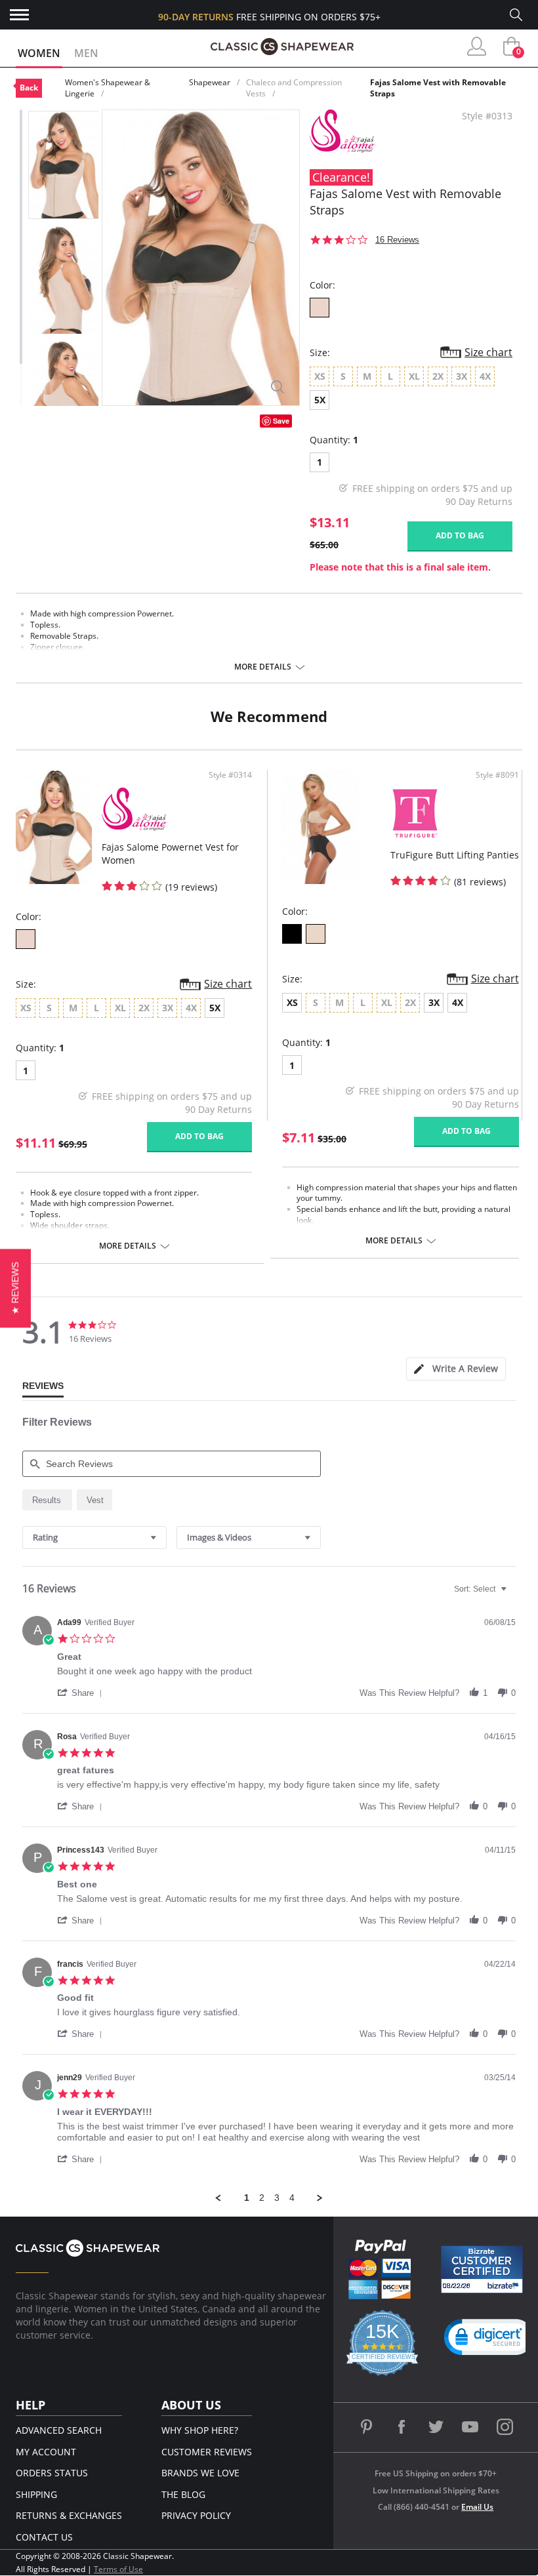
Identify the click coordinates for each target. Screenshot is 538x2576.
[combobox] (94, 1538)
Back (29, 88)
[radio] (47, 1500)
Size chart (488, 352)
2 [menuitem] (262, 2198)
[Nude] (320, 308)
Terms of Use (118, 2569)
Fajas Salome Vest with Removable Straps (438, 88)
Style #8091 (497, 775)
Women (39, 53)
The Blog (183, 2494)
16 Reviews (397, 240)
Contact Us (44, 2537)
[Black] (292, 934)
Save (281, 421)
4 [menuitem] (292, 2198)
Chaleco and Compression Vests (294, 88)
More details (263, 667)
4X (458, 1002)
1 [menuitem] (247, 2198)
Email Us (477, 2507)
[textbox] (513, 1594)
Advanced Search (59, 2430)
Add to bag (460, 535)
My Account (46, 2452)
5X (320, 400)
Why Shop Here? (200, 2430)
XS (292, 1002)
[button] (82, 1693)
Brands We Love (200, 2473)
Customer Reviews (207, 2452)
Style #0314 (230, 775)
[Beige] (316, 934)
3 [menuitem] (277, 2198)
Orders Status (52, 2473)
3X (434, 1002)
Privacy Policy (196, 2515)
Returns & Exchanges (69, 2515)
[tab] (456, 1369)
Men (86, 53)
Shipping (36, 2494)
